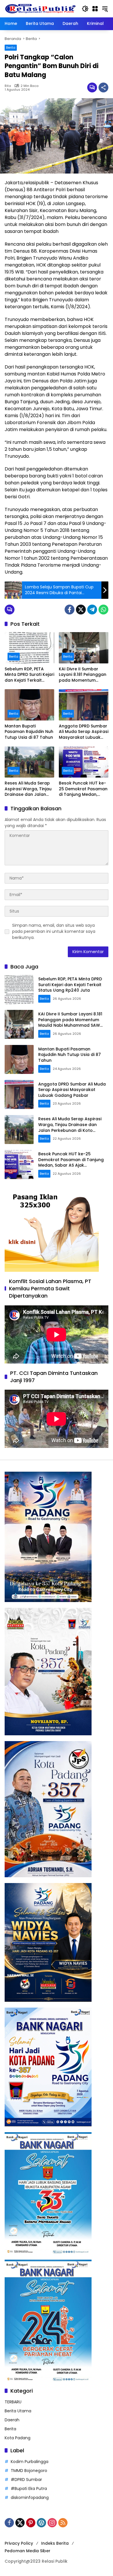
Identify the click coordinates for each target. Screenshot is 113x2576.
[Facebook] (70, 610)
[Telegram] (92, 610)
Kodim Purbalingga (30, 2462)
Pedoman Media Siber (28, 2551)
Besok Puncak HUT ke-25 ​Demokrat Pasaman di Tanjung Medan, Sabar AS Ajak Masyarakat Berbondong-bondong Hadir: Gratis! (83, 789)
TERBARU (13, 2402)
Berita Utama (18, 2411)
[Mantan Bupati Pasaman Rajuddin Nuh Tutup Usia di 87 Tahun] (29, 705)
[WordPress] (41, 2523)
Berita (11, 48)
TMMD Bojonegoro (29, 2471)
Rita (8, 86)
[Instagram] (52, 2523)
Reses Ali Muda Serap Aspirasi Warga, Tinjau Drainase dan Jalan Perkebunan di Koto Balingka (28, 789)
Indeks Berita (55, 2543)
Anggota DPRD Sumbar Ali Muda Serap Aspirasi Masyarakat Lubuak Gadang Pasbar (84, 732)
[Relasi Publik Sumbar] (40, 8)
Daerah (12, 2420)
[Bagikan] (103, 87)
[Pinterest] (31, 2523)
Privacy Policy (19, 2543)
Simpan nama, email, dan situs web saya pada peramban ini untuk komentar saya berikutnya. (54, 931)
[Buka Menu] (95, 9)
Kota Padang (18, 2438)
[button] (85, 9)
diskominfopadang (30, 2497)
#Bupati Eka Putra (29, 2489)
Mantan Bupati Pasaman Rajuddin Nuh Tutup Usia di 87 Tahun (29, 732)
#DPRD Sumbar (26, 2480)
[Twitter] (81, 610)
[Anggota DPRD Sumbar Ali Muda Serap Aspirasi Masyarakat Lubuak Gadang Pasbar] (84, 705)
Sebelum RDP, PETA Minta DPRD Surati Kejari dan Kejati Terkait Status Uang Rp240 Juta (29, 675)
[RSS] (63, 2523)
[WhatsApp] (103, 610)
